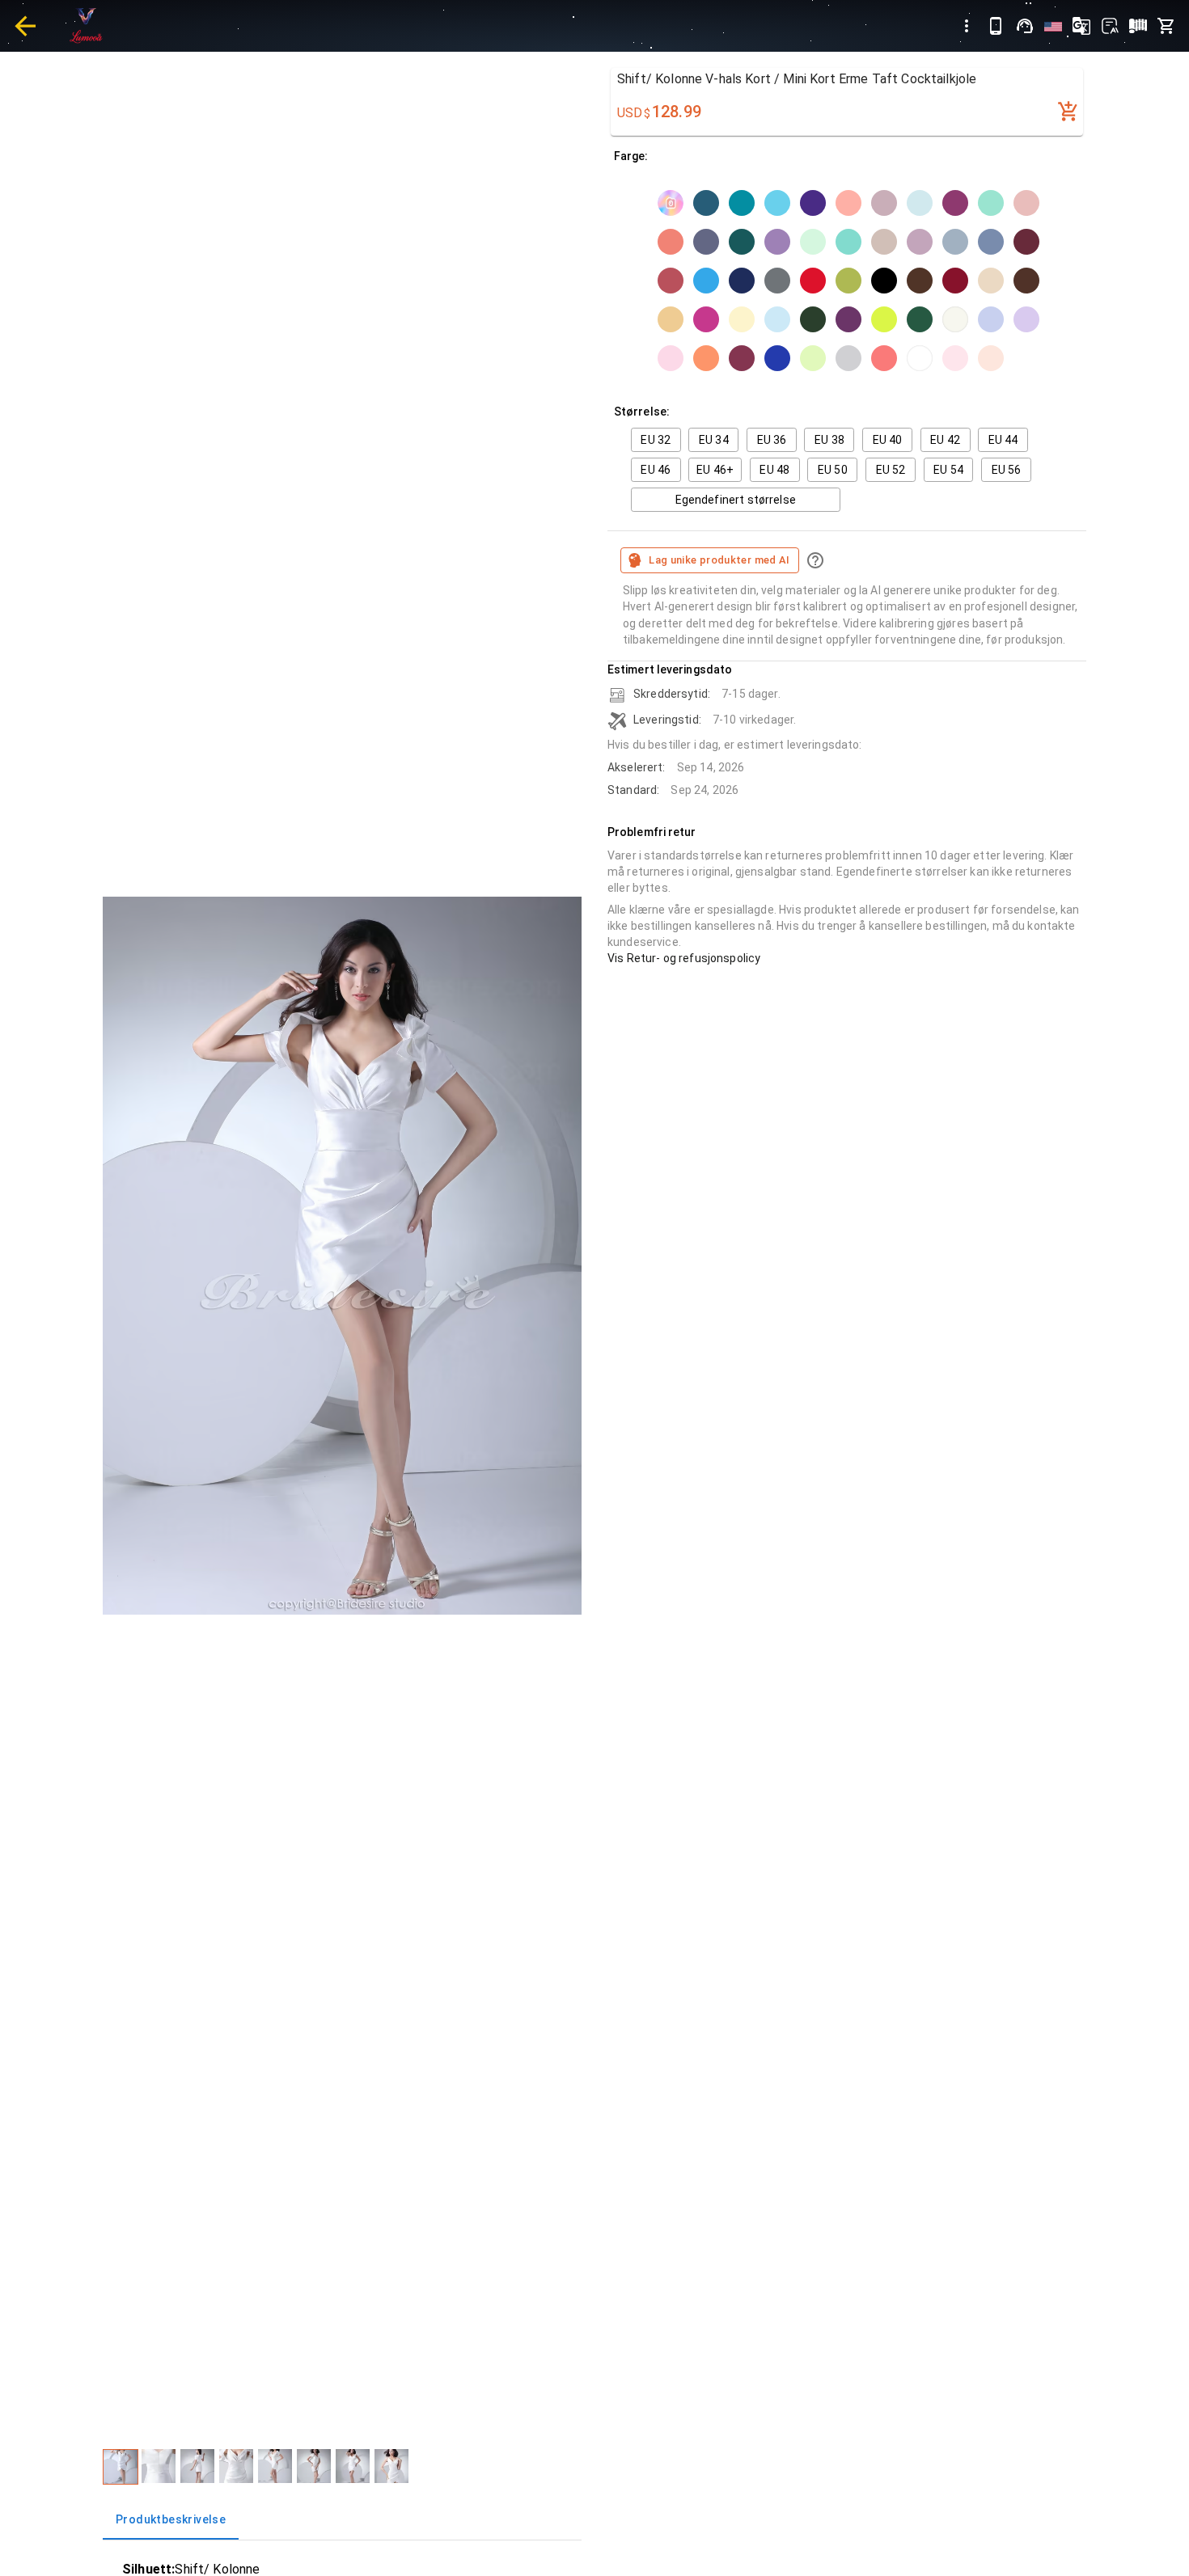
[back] (25, 26)
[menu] (967, 26)
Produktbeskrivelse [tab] (171, 2519)
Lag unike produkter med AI (719, 560)
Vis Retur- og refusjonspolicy (684, 958)
